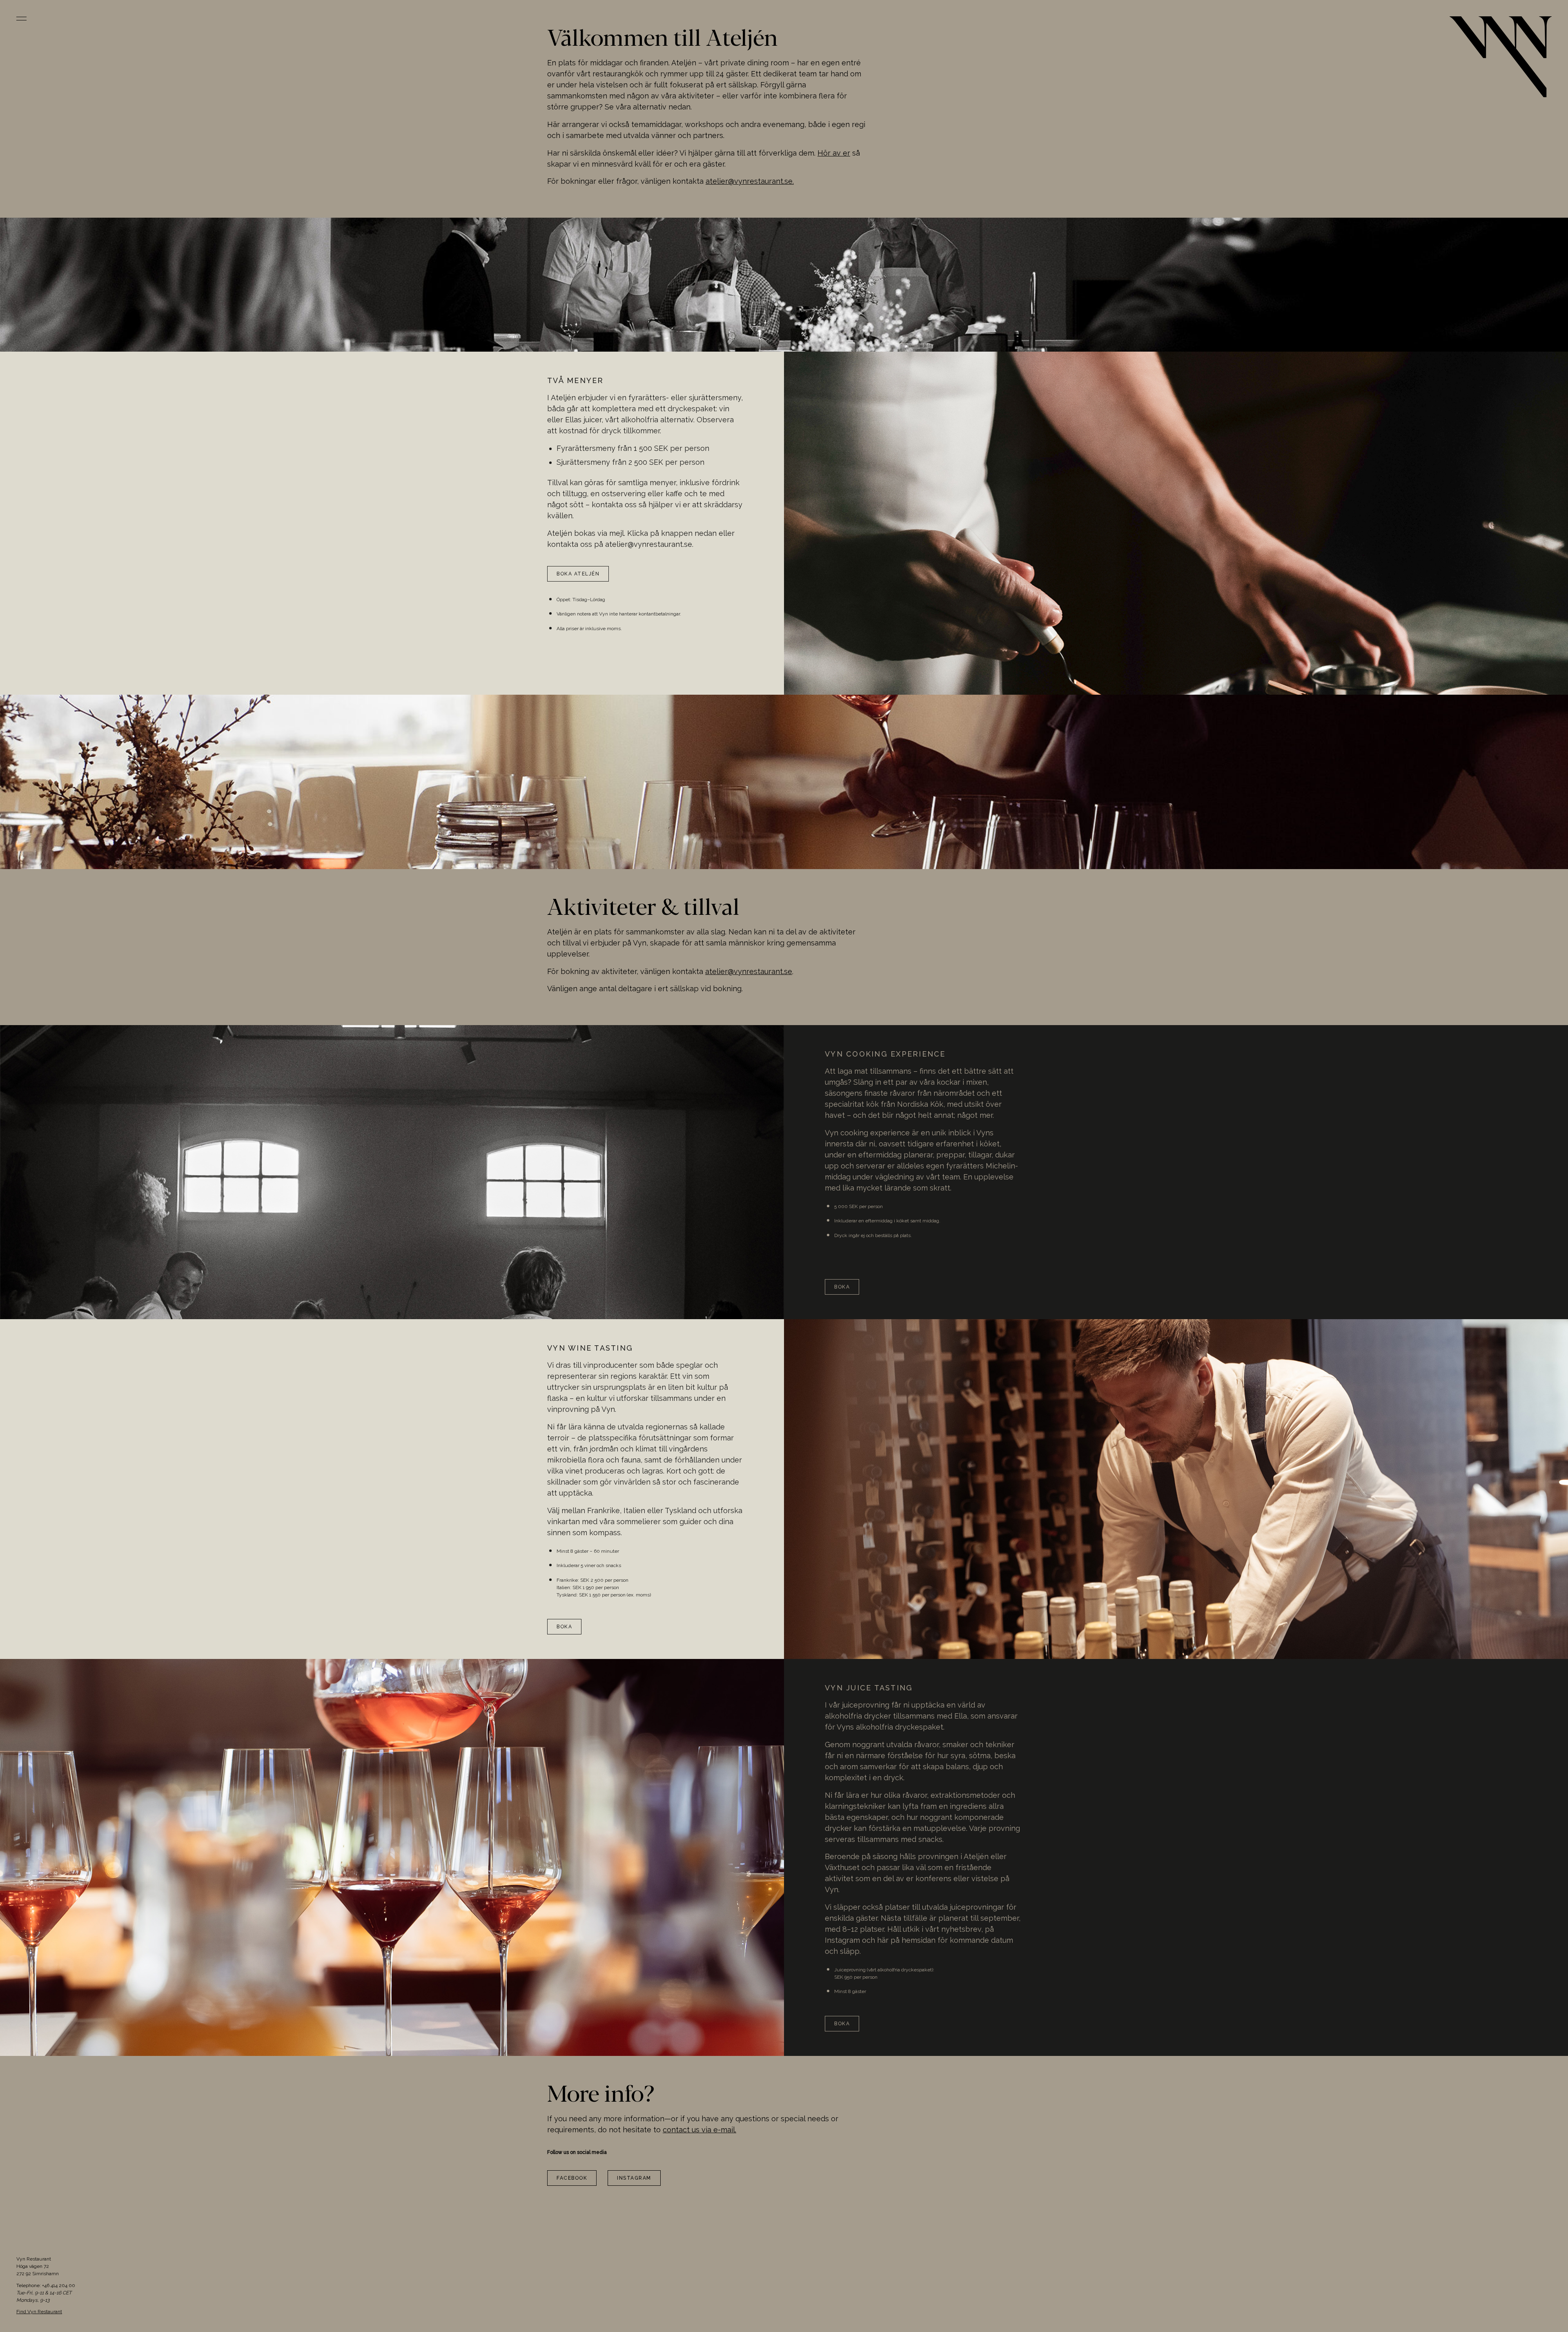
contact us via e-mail (699, 2130)
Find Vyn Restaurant (39, 2312)
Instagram (634, 2178)
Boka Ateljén (578, 574)
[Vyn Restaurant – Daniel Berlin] (1501, 57)
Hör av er (834, 153)
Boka (842, 1287)
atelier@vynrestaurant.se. (750, 181)
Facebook (572, 2178)
